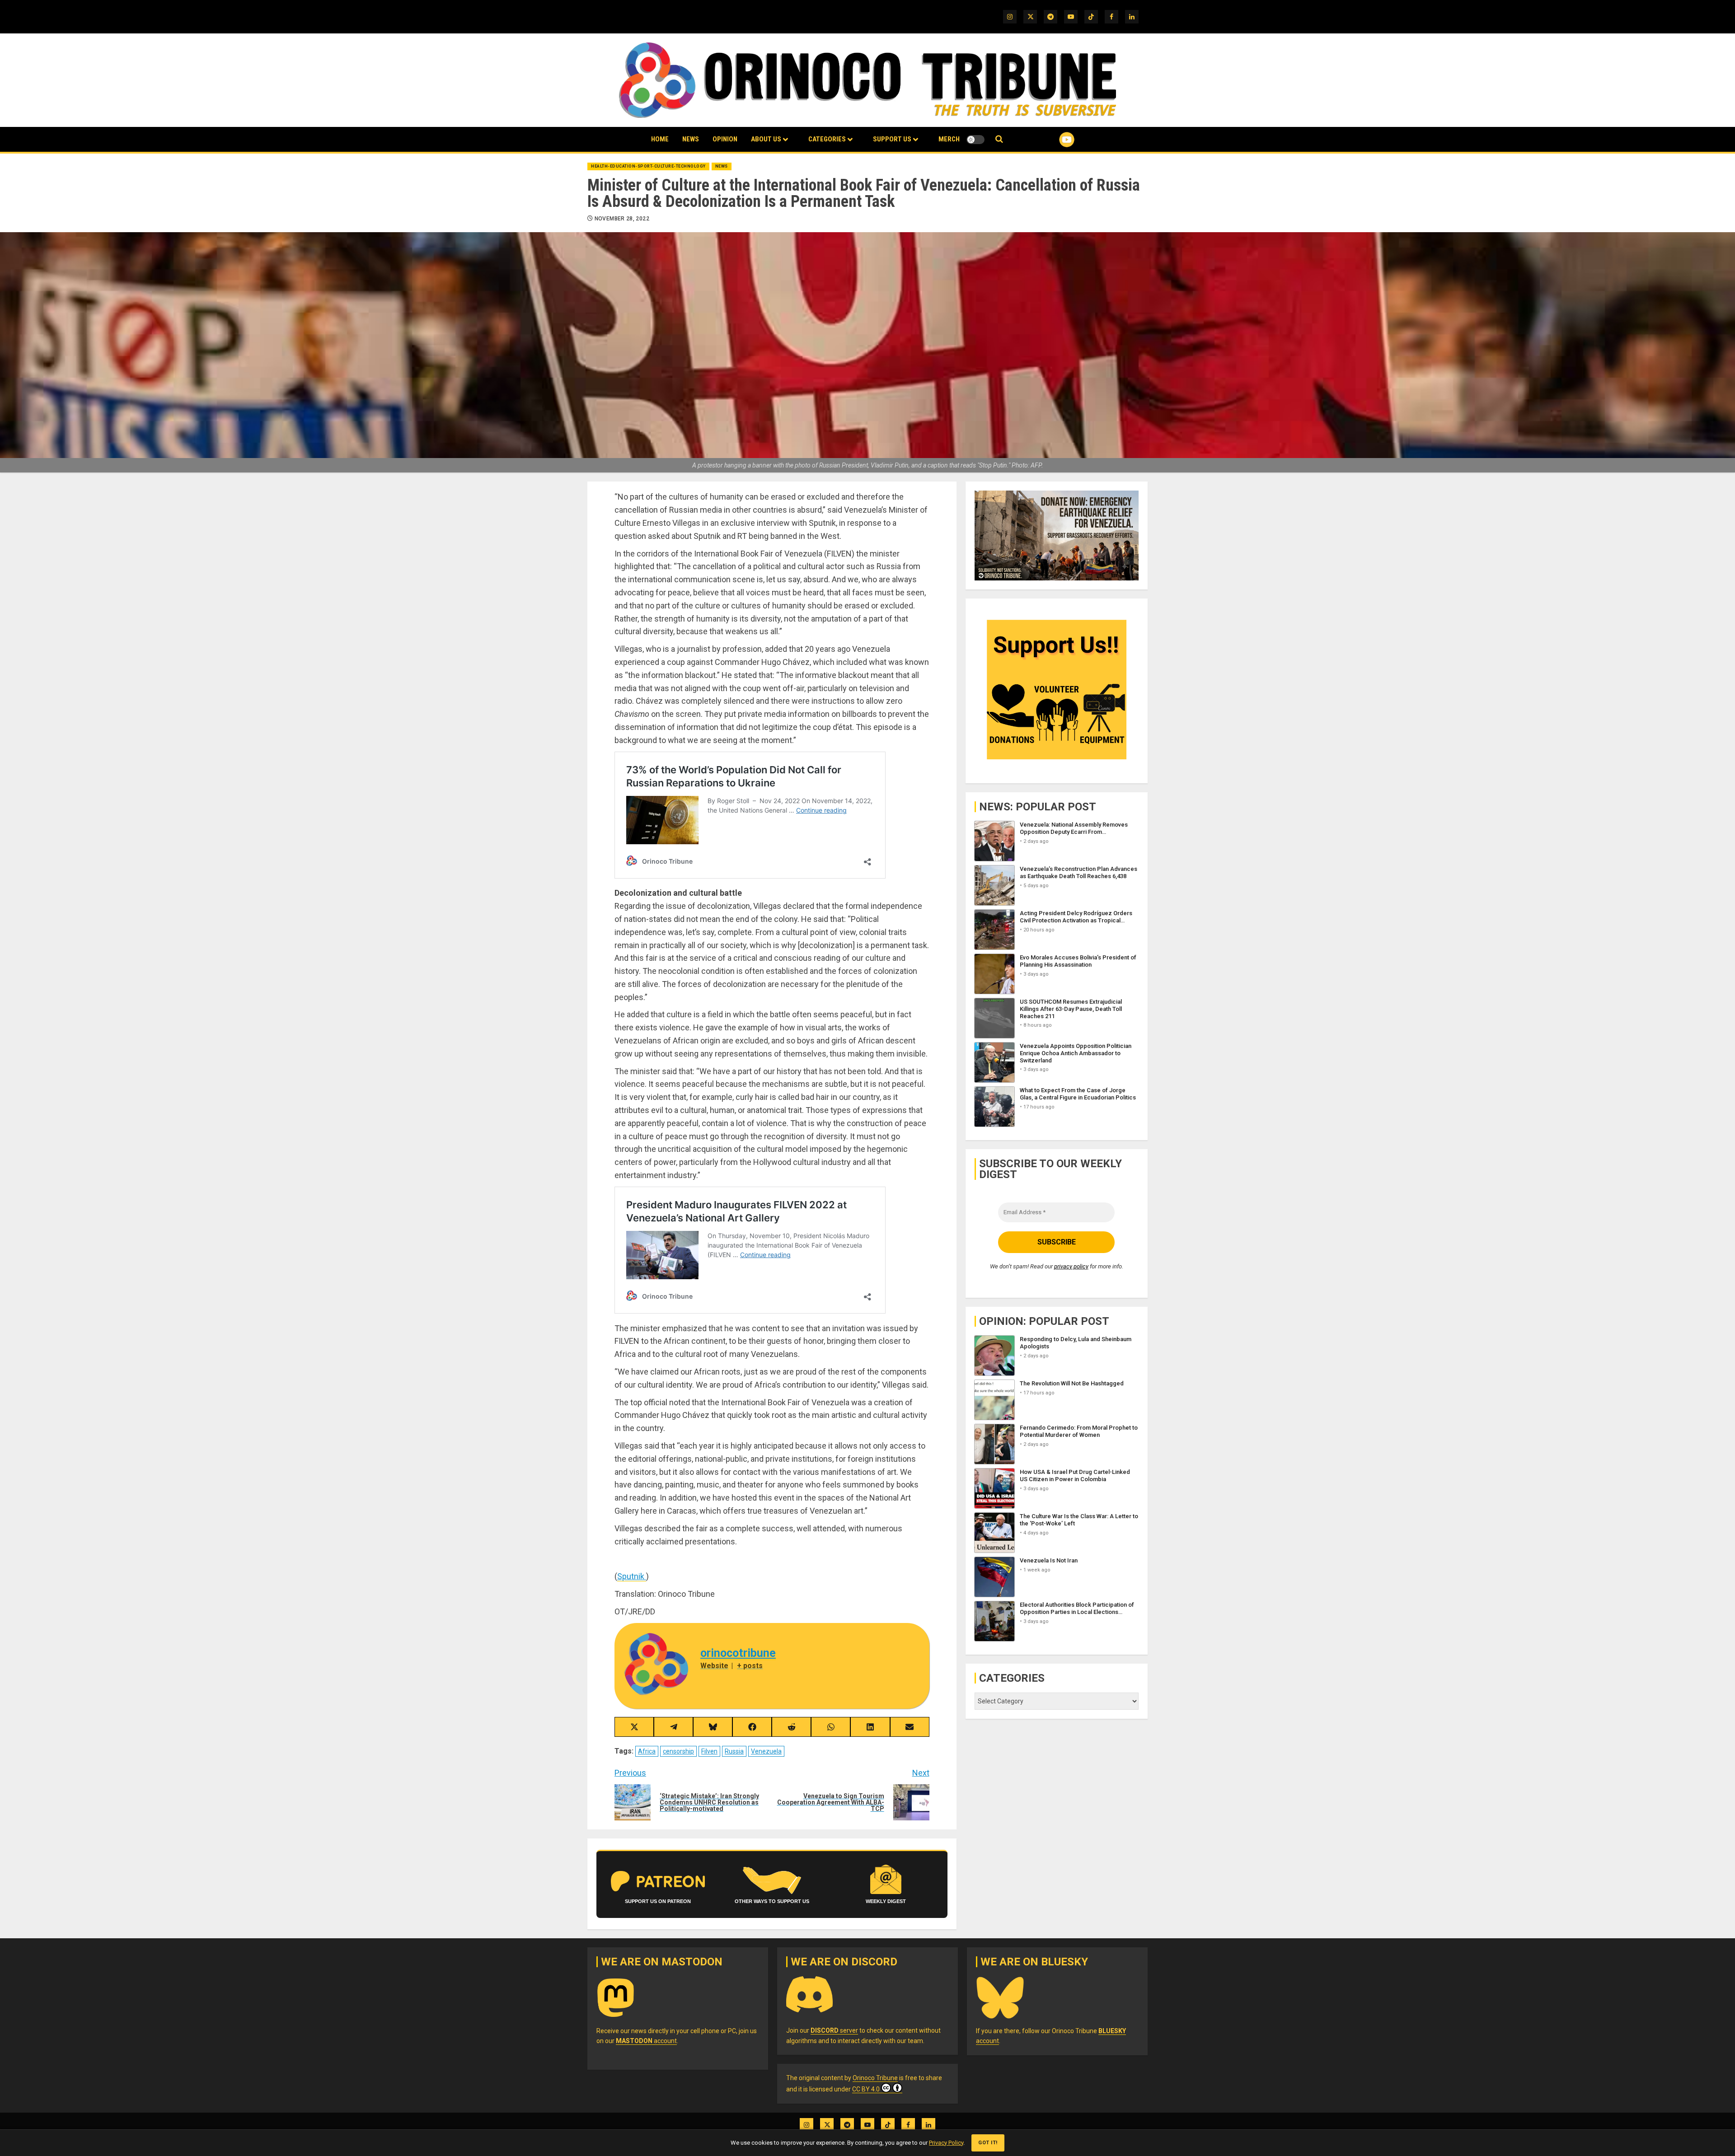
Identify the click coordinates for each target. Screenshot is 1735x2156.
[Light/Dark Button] (975, 140)
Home (660, 139)
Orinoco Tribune (875, 2078)
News (691, 139)
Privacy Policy (946, 2143)
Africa (647, 1751)
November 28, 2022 (622, 219)
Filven (709, 1751)
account (646, 2041)
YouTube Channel (1052, 140)
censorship (678, 1751)
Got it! (988, 2143)
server (834, 2030)
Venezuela (766, 1751)
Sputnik (632, 1576)
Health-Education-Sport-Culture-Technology (648, 166)
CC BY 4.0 (866, 2089)
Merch (949, 139)
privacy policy (1071, 1266)
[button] (999, 139)
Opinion (725, 139)
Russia (734, 1751)
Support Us (892, 139)
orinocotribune (738, 1653)
